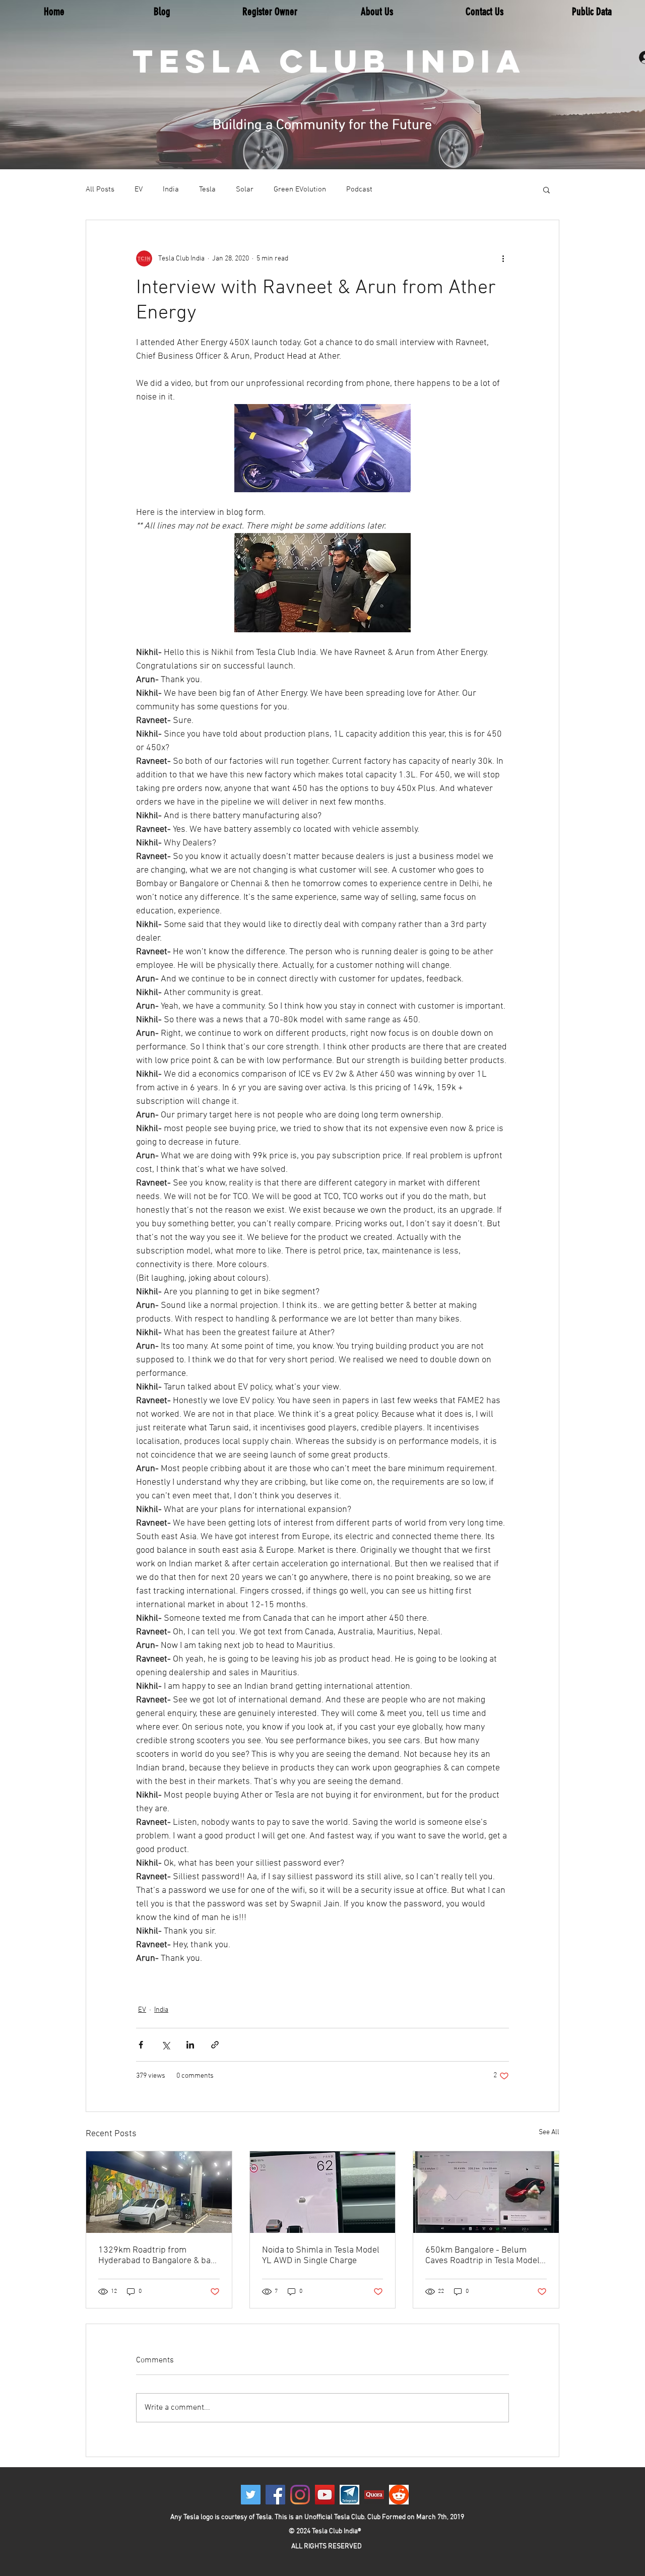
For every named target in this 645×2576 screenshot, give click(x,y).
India (171, 189)
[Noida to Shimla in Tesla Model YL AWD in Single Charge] (323, 2192)
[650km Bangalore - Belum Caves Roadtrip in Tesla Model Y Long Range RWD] (486, 2192)
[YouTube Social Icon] (325, 2495)
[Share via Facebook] (141, 2045)
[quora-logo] (374, 2495)
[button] (546, 189)
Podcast (359, 189)
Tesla (207, 189)
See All (549, 2132)
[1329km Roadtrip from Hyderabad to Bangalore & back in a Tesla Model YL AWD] (159, 2192)
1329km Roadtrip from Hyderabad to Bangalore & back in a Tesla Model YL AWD (159, 2256)
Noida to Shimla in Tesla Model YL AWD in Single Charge (321, 2256)
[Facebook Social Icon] (275, 2495)
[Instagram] (300, 2495)
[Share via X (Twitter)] (166, 2045)
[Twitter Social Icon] (251, 2495)
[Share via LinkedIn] (190, 2045)
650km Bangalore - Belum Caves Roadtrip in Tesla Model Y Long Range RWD (486, 2256)
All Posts (100, 189)
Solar (245, 189)
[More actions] (503, 258)
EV (139, 189)
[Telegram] (349, 2495)
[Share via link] (215, 2045)
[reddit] (399, 2495)
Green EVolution (300, 189)
